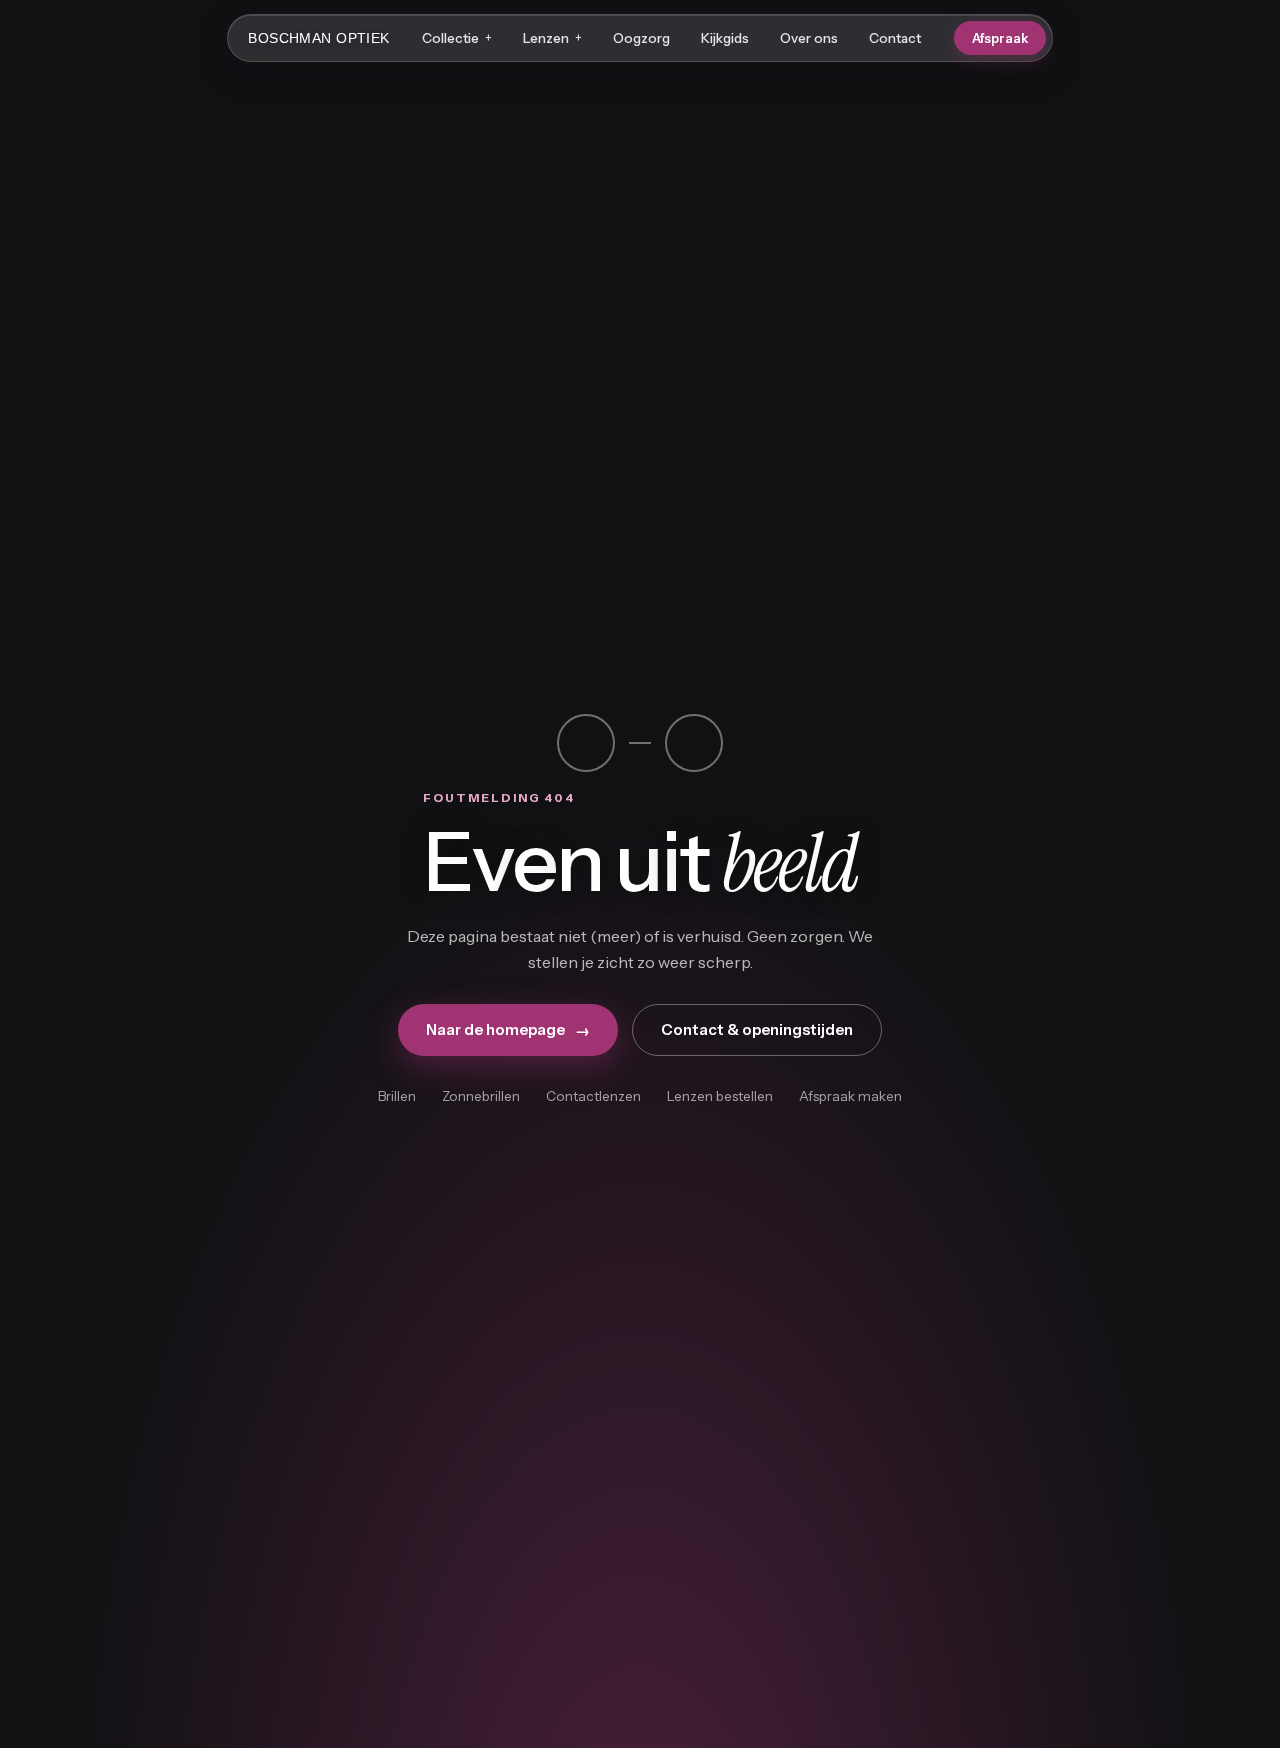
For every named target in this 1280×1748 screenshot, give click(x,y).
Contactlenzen (593, 1096)
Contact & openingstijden (757, 1029)
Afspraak (1000, 38)
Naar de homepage (508, 1030)
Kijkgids (725, 38)
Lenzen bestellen (720, 1096)
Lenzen (552, 38)
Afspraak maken (850, 1096)
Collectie (457, 38)
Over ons (809, 38)
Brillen (397, 1096)
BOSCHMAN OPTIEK (318, 38)
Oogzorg (641, 38)
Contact (895, 38)
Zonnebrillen (481, 1096)
